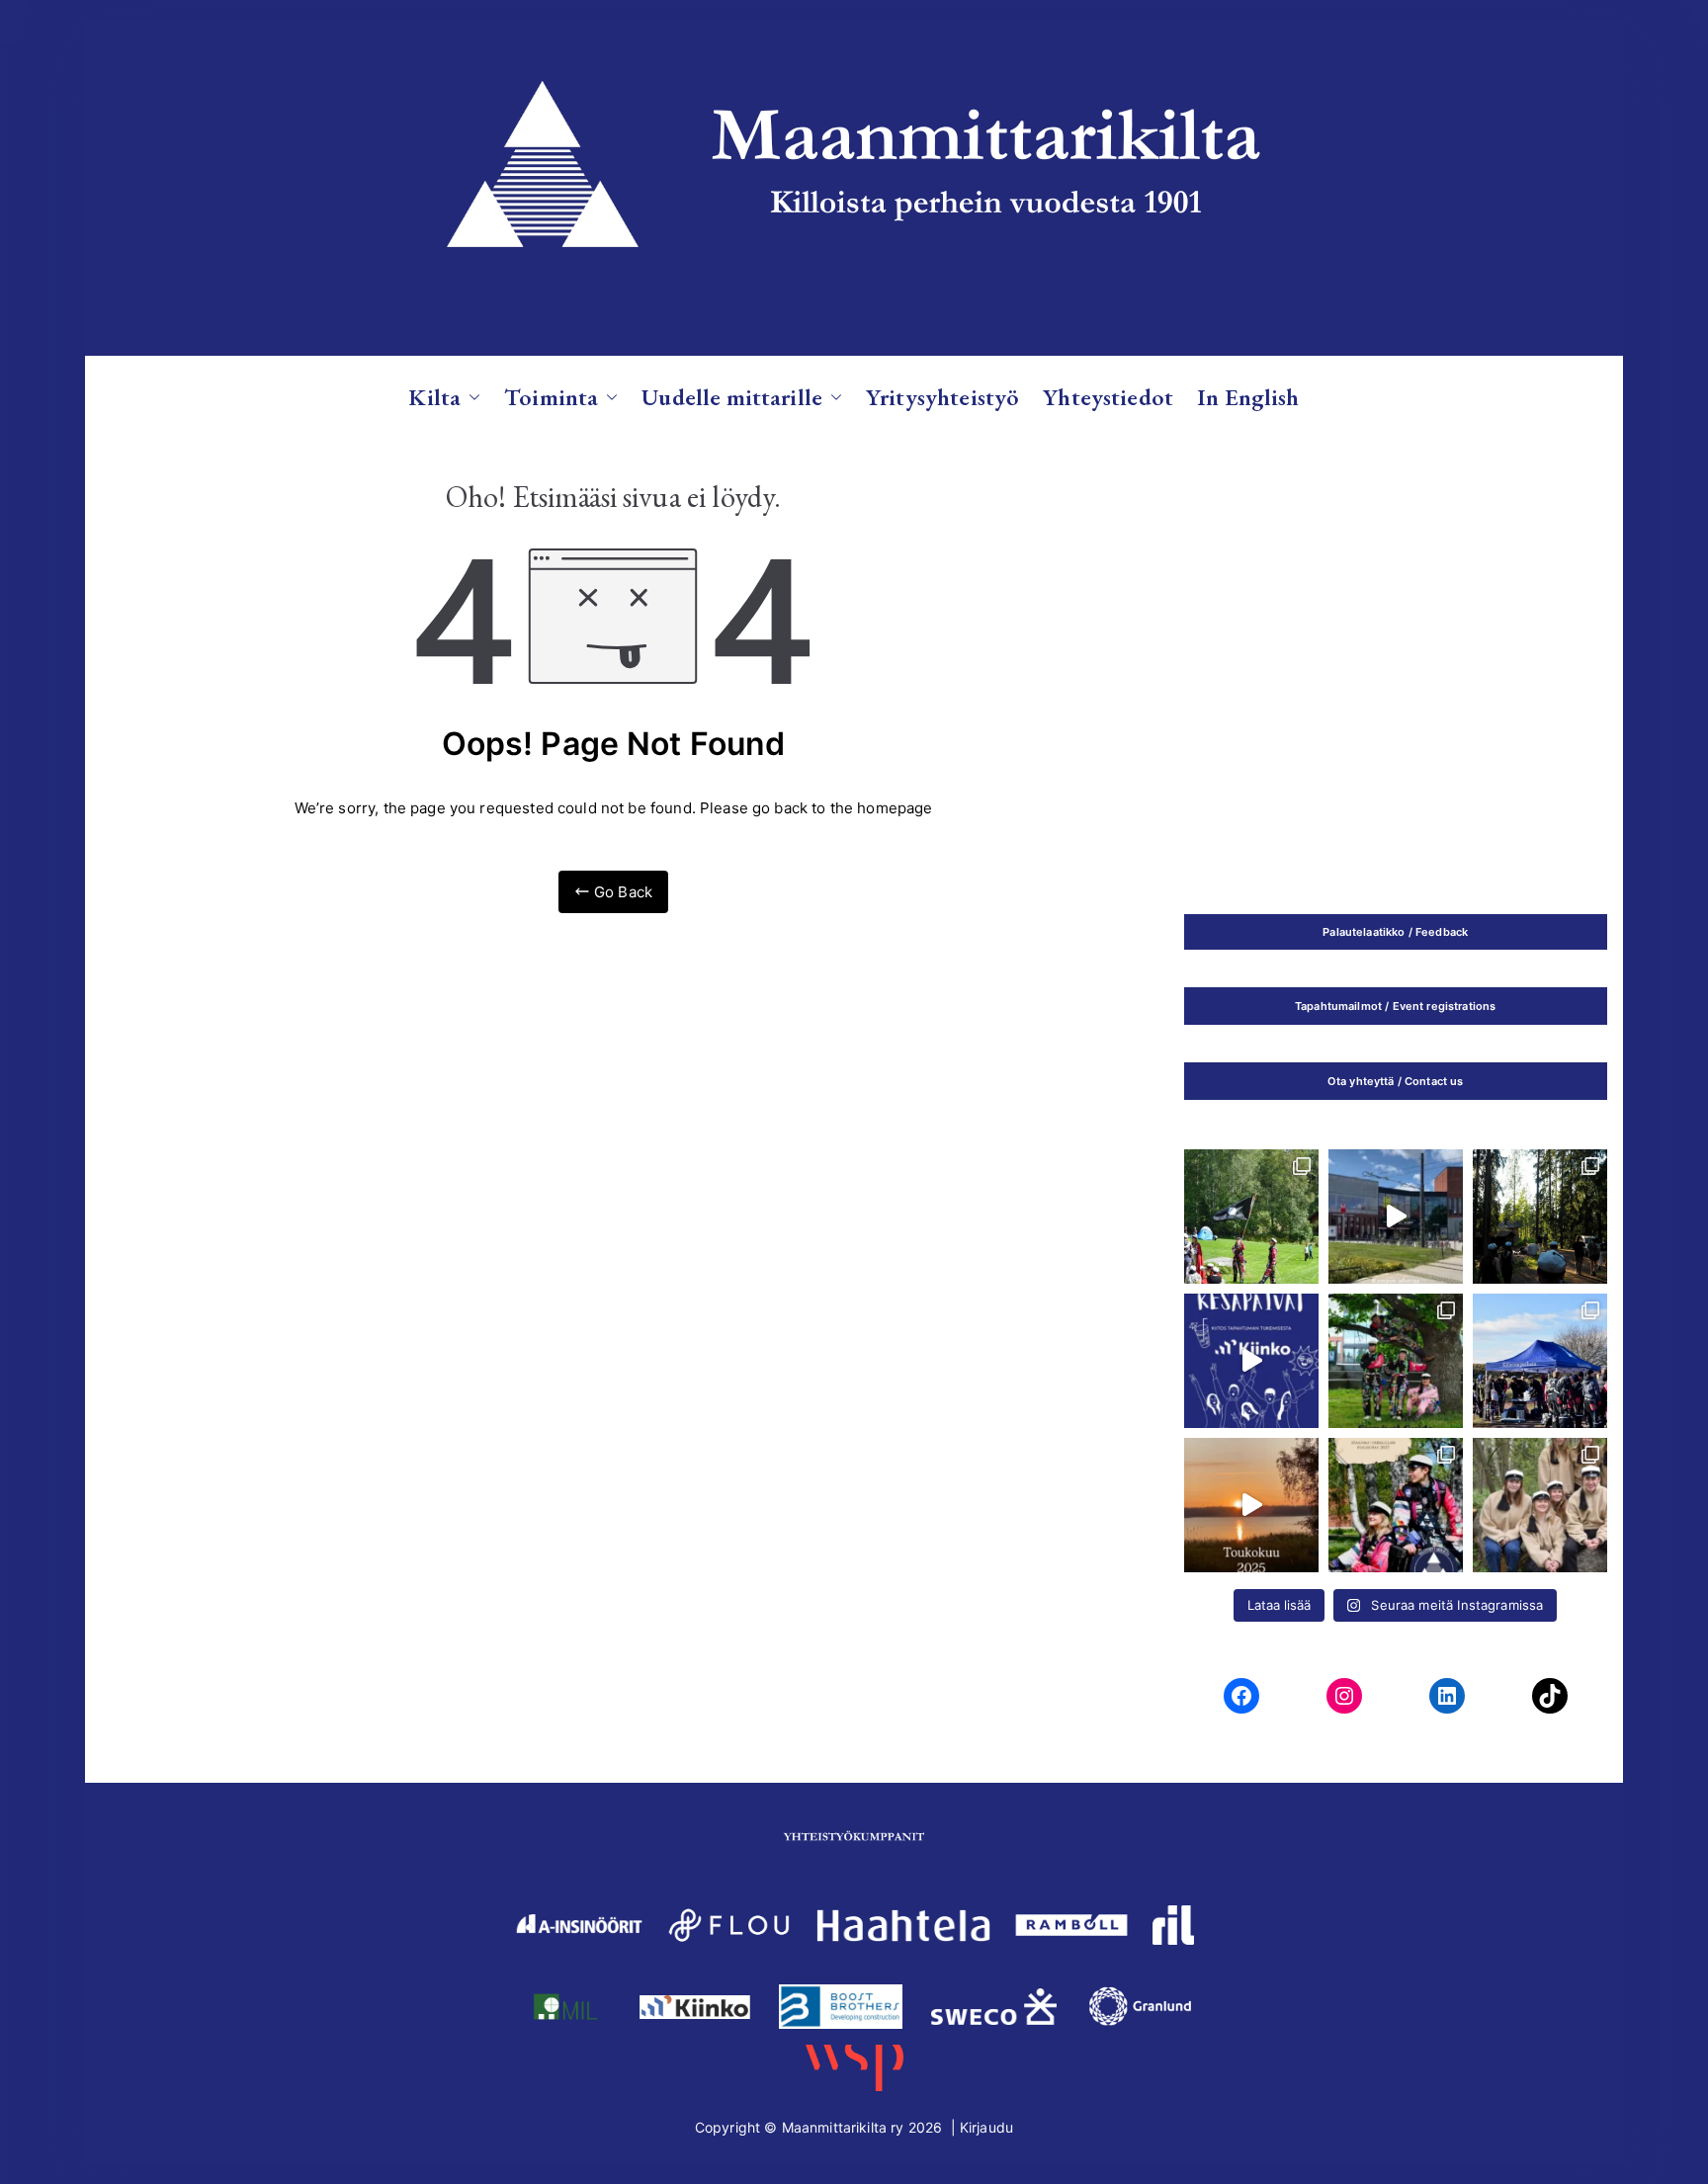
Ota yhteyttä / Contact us (1396, 1081)
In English (1248, 397)
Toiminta (551, 397)
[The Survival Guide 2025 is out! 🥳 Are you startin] (1396, 1361)
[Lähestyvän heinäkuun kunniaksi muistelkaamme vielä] (1251, 1505)
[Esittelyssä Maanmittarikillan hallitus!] (1540, 1505)
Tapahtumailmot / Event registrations (1395, 1006)
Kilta (434, 397)
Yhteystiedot (1108, 397)
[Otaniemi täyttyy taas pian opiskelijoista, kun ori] (1396, 1217)
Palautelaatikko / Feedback (1395, 932)
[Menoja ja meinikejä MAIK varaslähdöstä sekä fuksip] (1251, 1217)
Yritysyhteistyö (942, 397)
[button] (470, 397)
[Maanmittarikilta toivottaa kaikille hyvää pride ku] (1540, 1361)
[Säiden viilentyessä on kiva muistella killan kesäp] (1540, 1217)
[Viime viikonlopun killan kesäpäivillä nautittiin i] (1251, 1361)
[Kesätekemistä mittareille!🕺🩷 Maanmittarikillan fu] (1396, 1505)
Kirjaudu (986, 2127)
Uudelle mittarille (732, 397)
